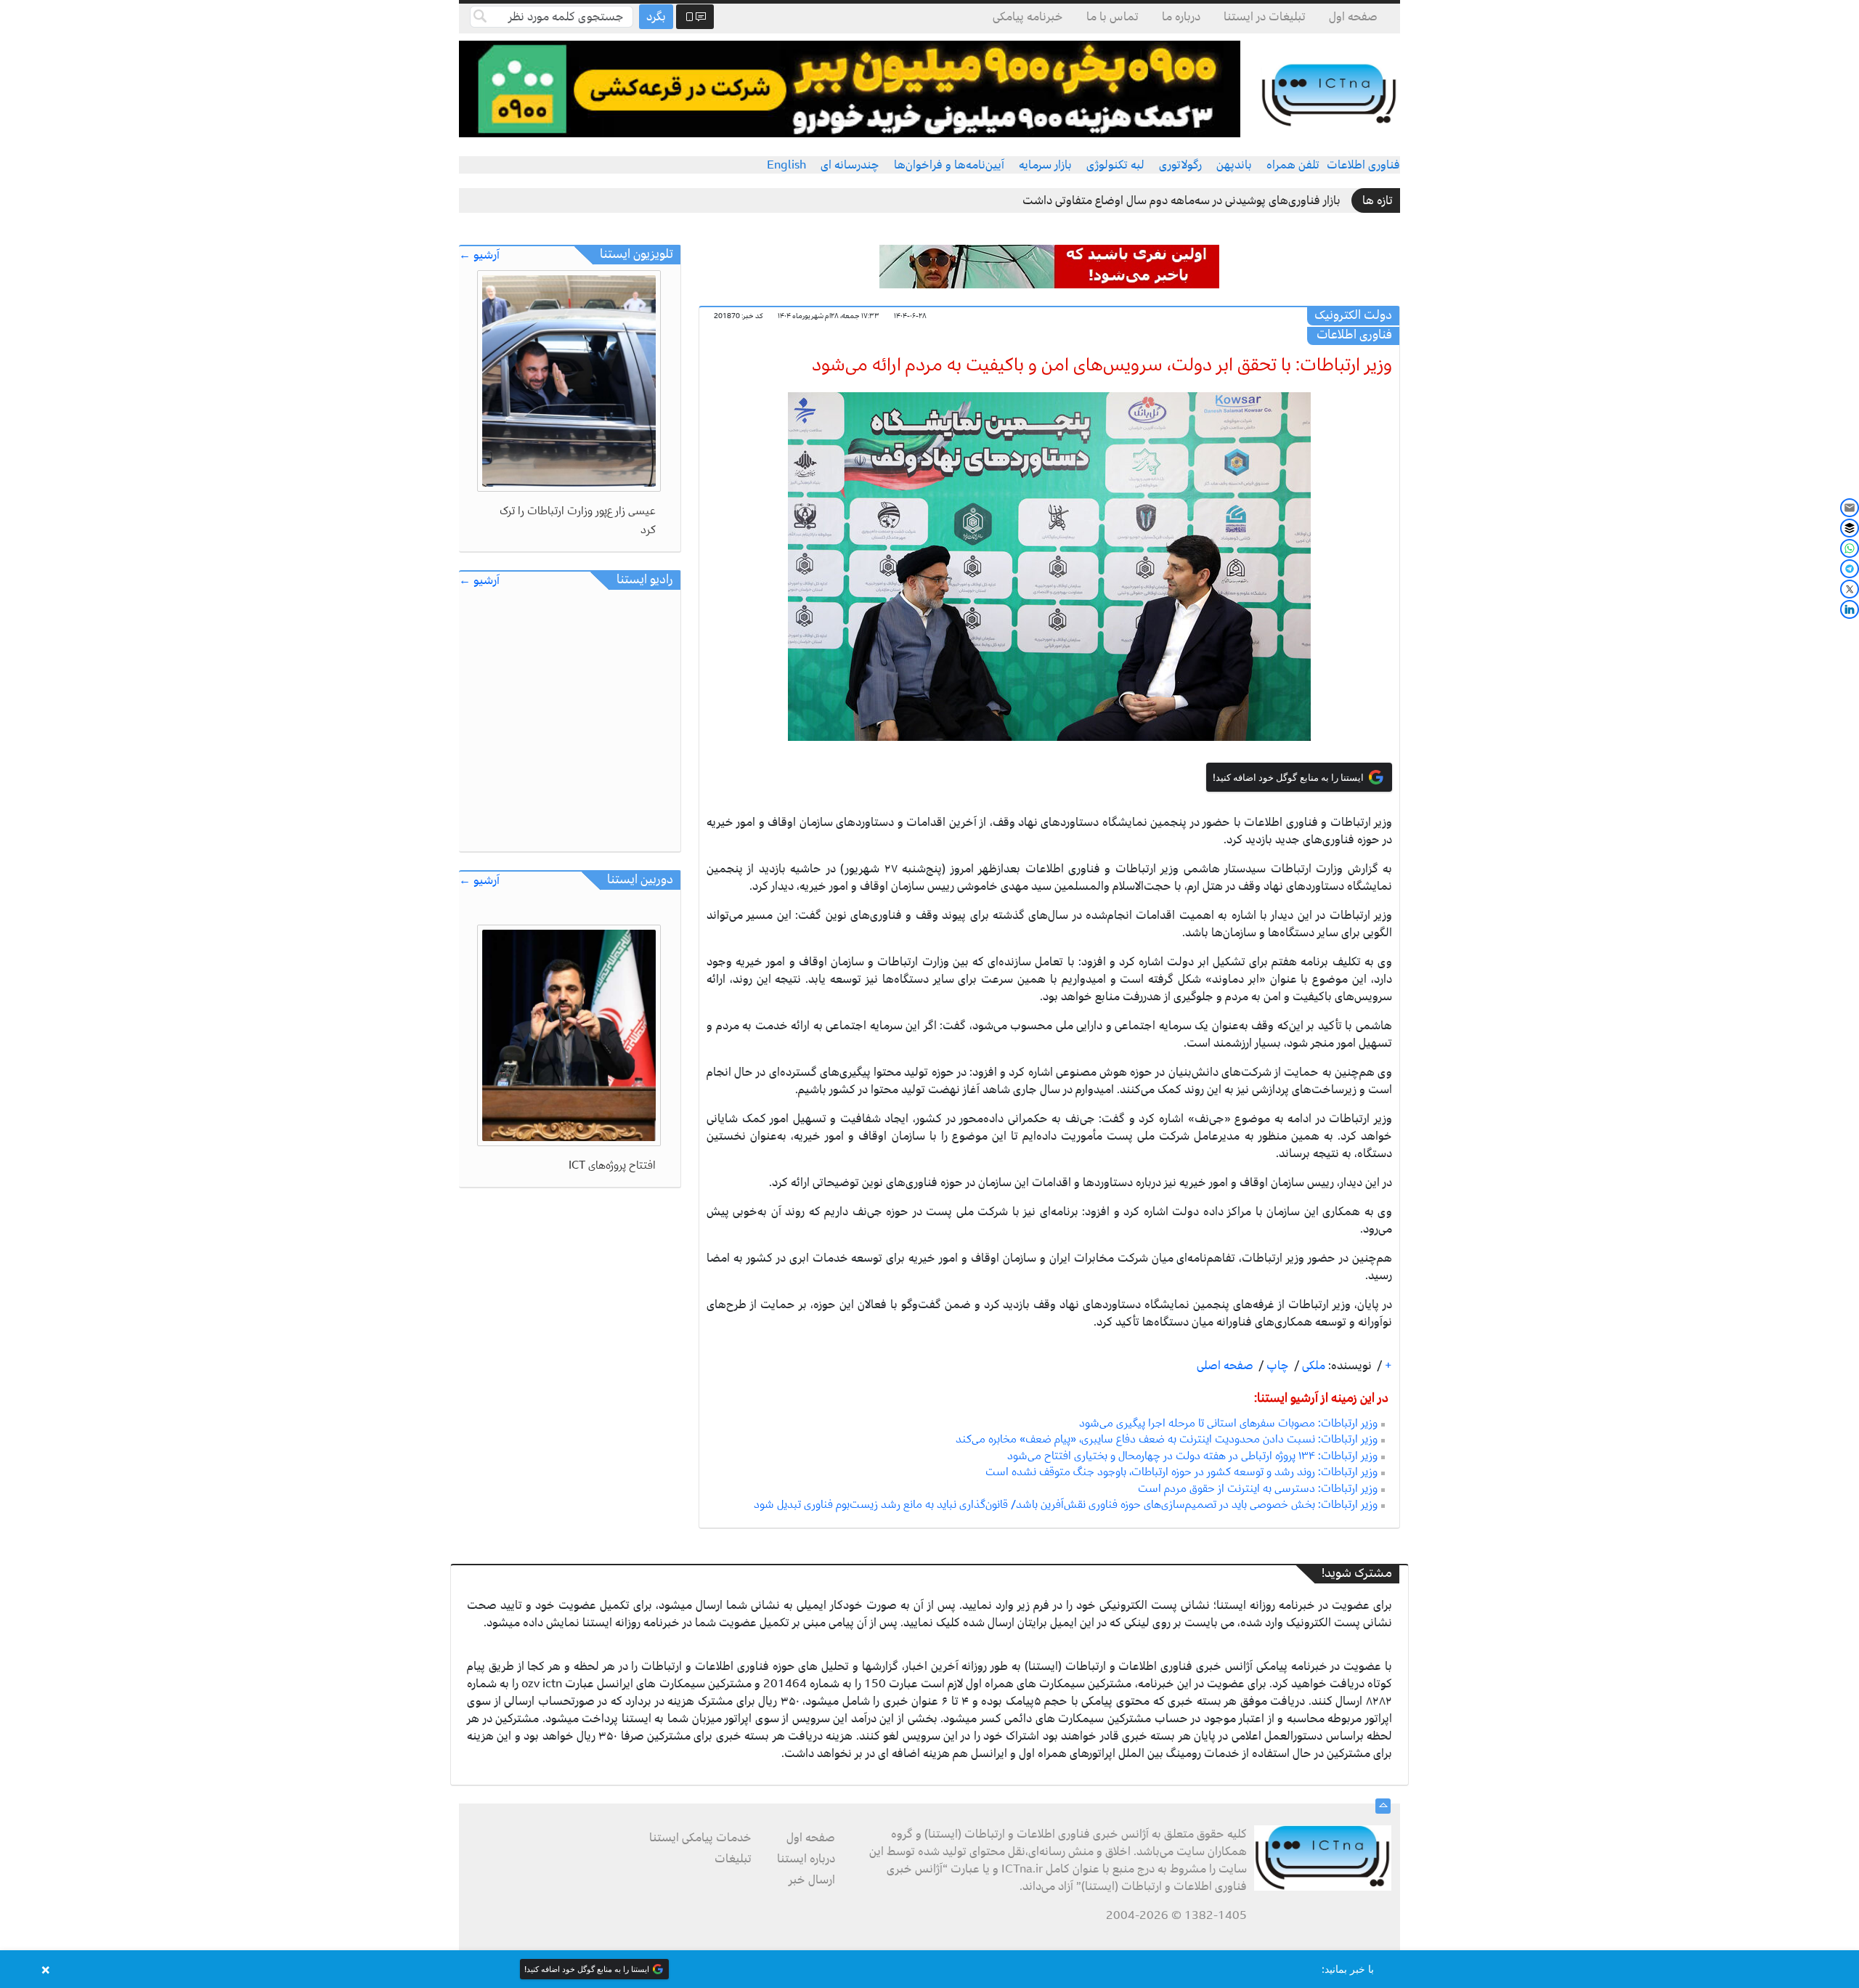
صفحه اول (1353, 17)
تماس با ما (1112, 17)
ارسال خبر (812, 1880)
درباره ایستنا (806, 1859)
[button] (929, 1969)
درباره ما (1181, 17)
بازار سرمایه (1045, 165)
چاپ (1276, 1366)
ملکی (1312, 1366)
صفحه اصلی (1225, 1366)
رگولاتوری (1180, 165)
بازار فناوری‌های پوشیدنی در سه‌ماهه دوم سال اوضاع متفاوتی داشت (1181, 200)
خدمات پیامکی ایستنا (700, 1838)
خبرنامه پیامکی (1028, 17)
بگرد (656, 17)
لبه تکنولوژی (1115, 165)
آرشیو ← (479, 255)
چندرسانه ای (850, 165)
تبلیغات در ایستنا (1265, 17)
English (786, 165)
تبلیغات (733, 1859)
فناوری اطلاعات (1363, 165)
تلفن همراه (1293, 165)
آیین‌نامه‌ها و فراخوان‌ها (949, 165)
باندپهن (1234, 165)
